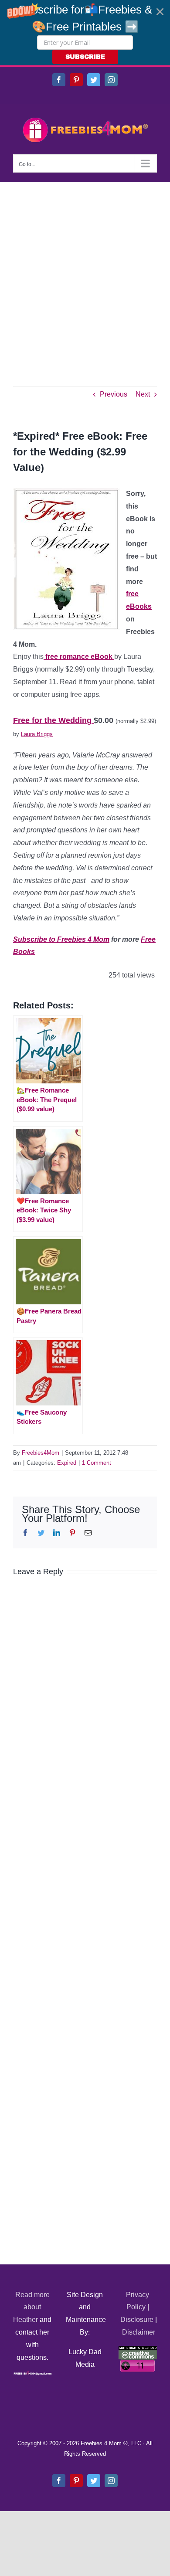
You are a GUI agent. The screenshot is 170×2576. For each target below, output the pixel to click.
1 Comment (97, 1463)
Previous (114, 394)
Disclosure (137, 2320)
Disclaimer (139, 2332)
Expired (67, 1463)
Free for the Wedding (53, 720)
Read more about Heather (31, 2307)
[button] (85, 33)
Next (143, 394)
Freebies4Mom (41, 1453)
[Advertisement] (85, 271)
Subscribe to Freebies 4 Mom (61, 939)
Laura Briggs (37, 734)
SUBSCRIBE (85, 57)
